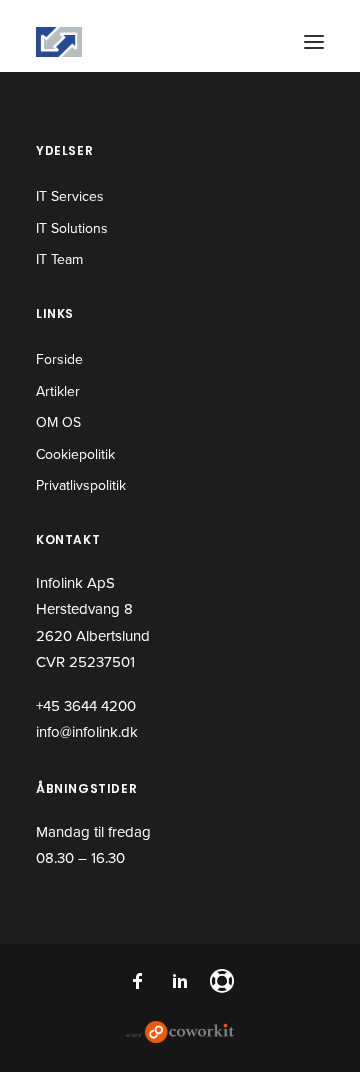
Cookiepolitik (75, 454)
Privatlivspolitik (81, 485)
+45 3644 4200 (86, 706)
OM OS (58, 422)
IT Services (70, 196)
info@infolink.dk (87, 732)
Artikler (58, 391)
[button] (314, 42)
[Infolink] (59, 42)
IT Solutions (72, 228)
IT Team (59, 259)
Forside (59, 359)
